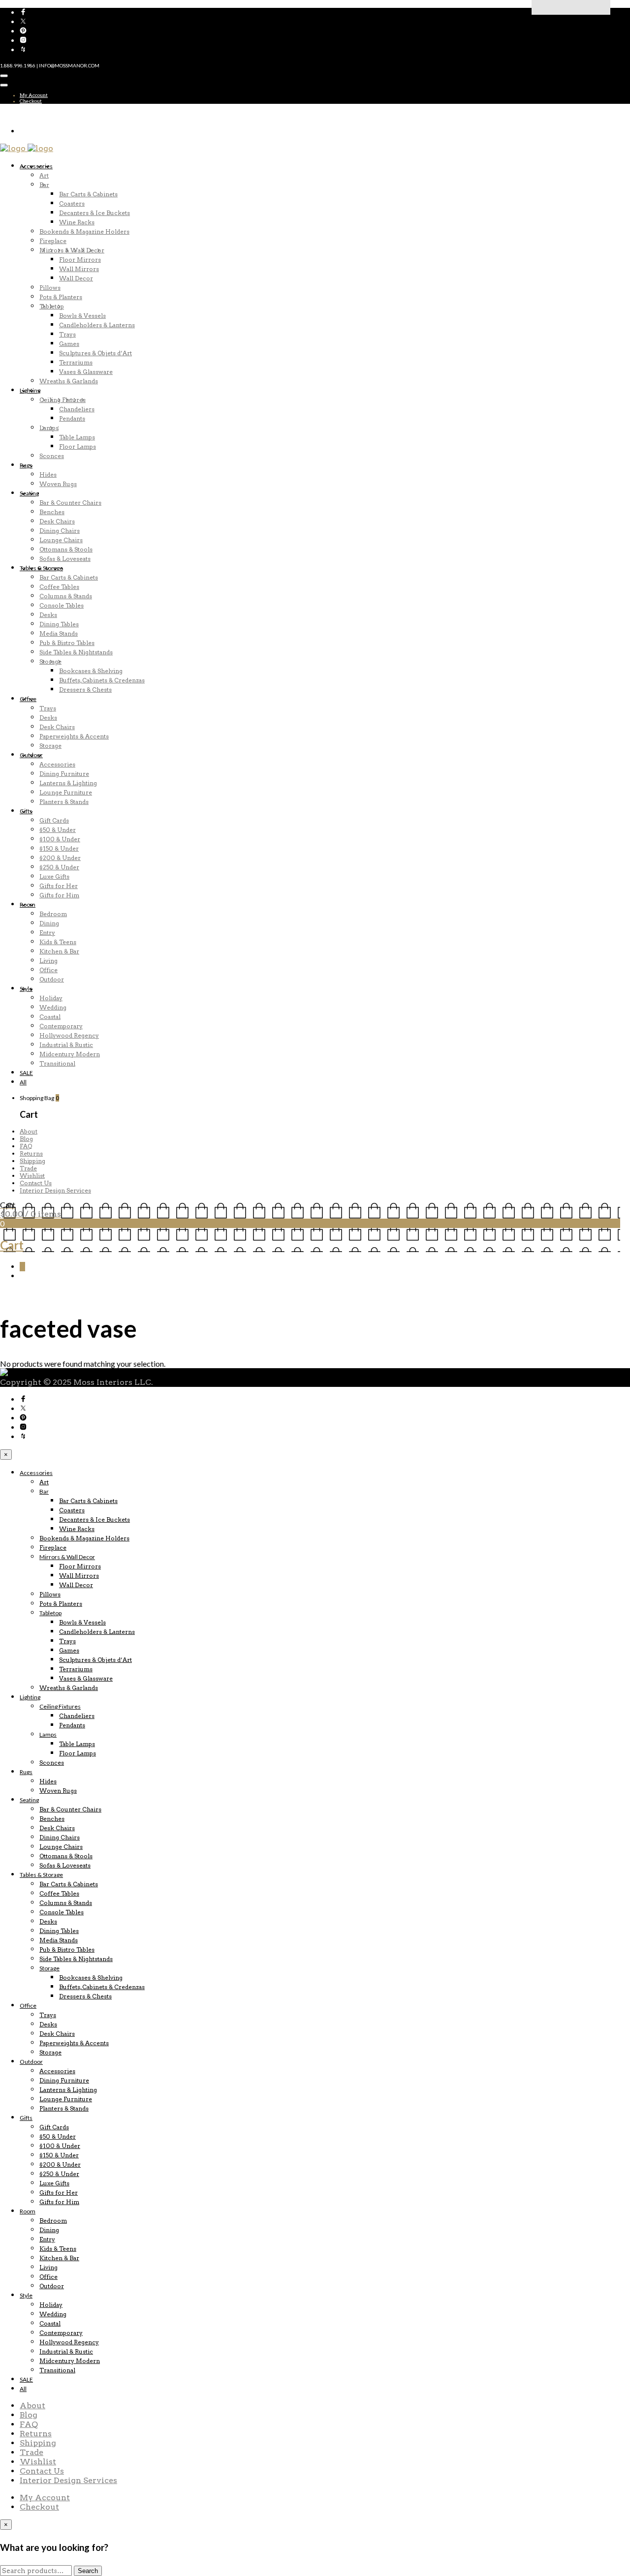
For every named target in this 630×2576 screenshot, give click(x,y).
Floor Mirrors (80, 260)
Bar (44, 185)
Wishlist (32, 1176)
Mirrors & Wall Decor (72, 250)
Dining (49, 923)
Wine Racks (77, 222)
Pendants (72, 418)
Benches (52, 512)
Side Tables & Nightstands (76, 652)
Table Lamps (77, 437)
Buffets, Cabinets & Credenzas (102, 680)
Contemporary (61, 1026)
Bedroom (53, 914)
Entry (47, 933)
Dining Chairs (60, 531)
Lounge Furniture (66, 792)
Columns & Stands (66, 596)
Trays (67, 334)
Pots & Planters (61, 297)
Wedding (53, 1007)
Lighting (30, 390)
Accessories (36, 166)
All (23, 1082)
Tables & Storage (41, 568)
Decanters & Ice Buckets (94, 213)
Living (48, 961)
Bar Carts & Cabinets (88, 194)
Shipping (32, 1161)
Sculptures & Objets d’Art (95, 353)
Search (88, 2571)
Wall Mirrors (79, 269)
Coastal (50, 1017)
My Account (34, 95)
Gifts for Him (59, 895)
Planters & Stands (64, 802)
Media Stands (59, 633)
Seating (29, 493)
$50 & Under (58, 830)
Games (69, 344)
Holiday (51, 998)
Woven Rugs (58, 484)
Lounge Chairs (61, 540)
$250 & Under (59, 867)
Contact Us (36, 1183)
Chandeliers (77, 409)
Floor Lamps (78, 446)
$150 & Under (59, 848)
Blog (26, 1139)
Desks (48, 615)
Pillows (50, 288)
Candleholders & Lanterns (97, 325)
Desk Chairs (57, 521)
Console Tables (62, 605)
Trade (28, 1168)
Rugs (26, 465)
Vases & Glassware (86, 372)
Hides (48, 475)
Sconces (52, 456)
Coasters (72, 203)
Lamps (49, 428)
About (29, 1131)
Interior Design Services (55, 1190)
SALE (26, 1073)
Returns (31, 1153)
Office (28, 699)
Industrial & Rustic (66, 1045)
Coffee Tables (59, 587)
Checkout (31, 101)
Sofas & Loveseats (65, 559)
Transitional (57, 1063)
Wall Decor (76, 278)
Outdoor (31, 755)
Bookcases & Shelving (91, 671)
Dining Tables (59, 624)
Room (28, 905)
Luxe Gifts (54, 876)
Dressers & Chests (85, 690)
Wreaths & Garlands (69, 381)
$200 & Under (60, 858)
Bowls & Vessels (82, 316)
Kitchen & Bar (59, 951)
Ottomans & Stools (66, 549)
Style (26, 989)
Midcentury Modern (70, 1054)
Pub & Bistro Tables (67, 643)
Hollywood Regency (69, 1035)
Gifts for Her (59, 886)
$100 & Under (60, 839)
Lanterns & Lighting (68, 783)
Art (44, 175)
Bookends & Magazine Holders (84, 231)
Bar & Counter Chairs (70, 503)
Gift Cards (54, 820)
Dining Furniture (64, 774)
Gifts (26, 811)
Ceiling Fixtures (63, 400)
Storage (50, 661)
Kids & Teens (58, 942)
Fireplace (53, 241)
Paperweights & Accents (74, 736)
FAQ (26, 1146)
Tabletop (52, 306)
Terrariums (76, 362)
